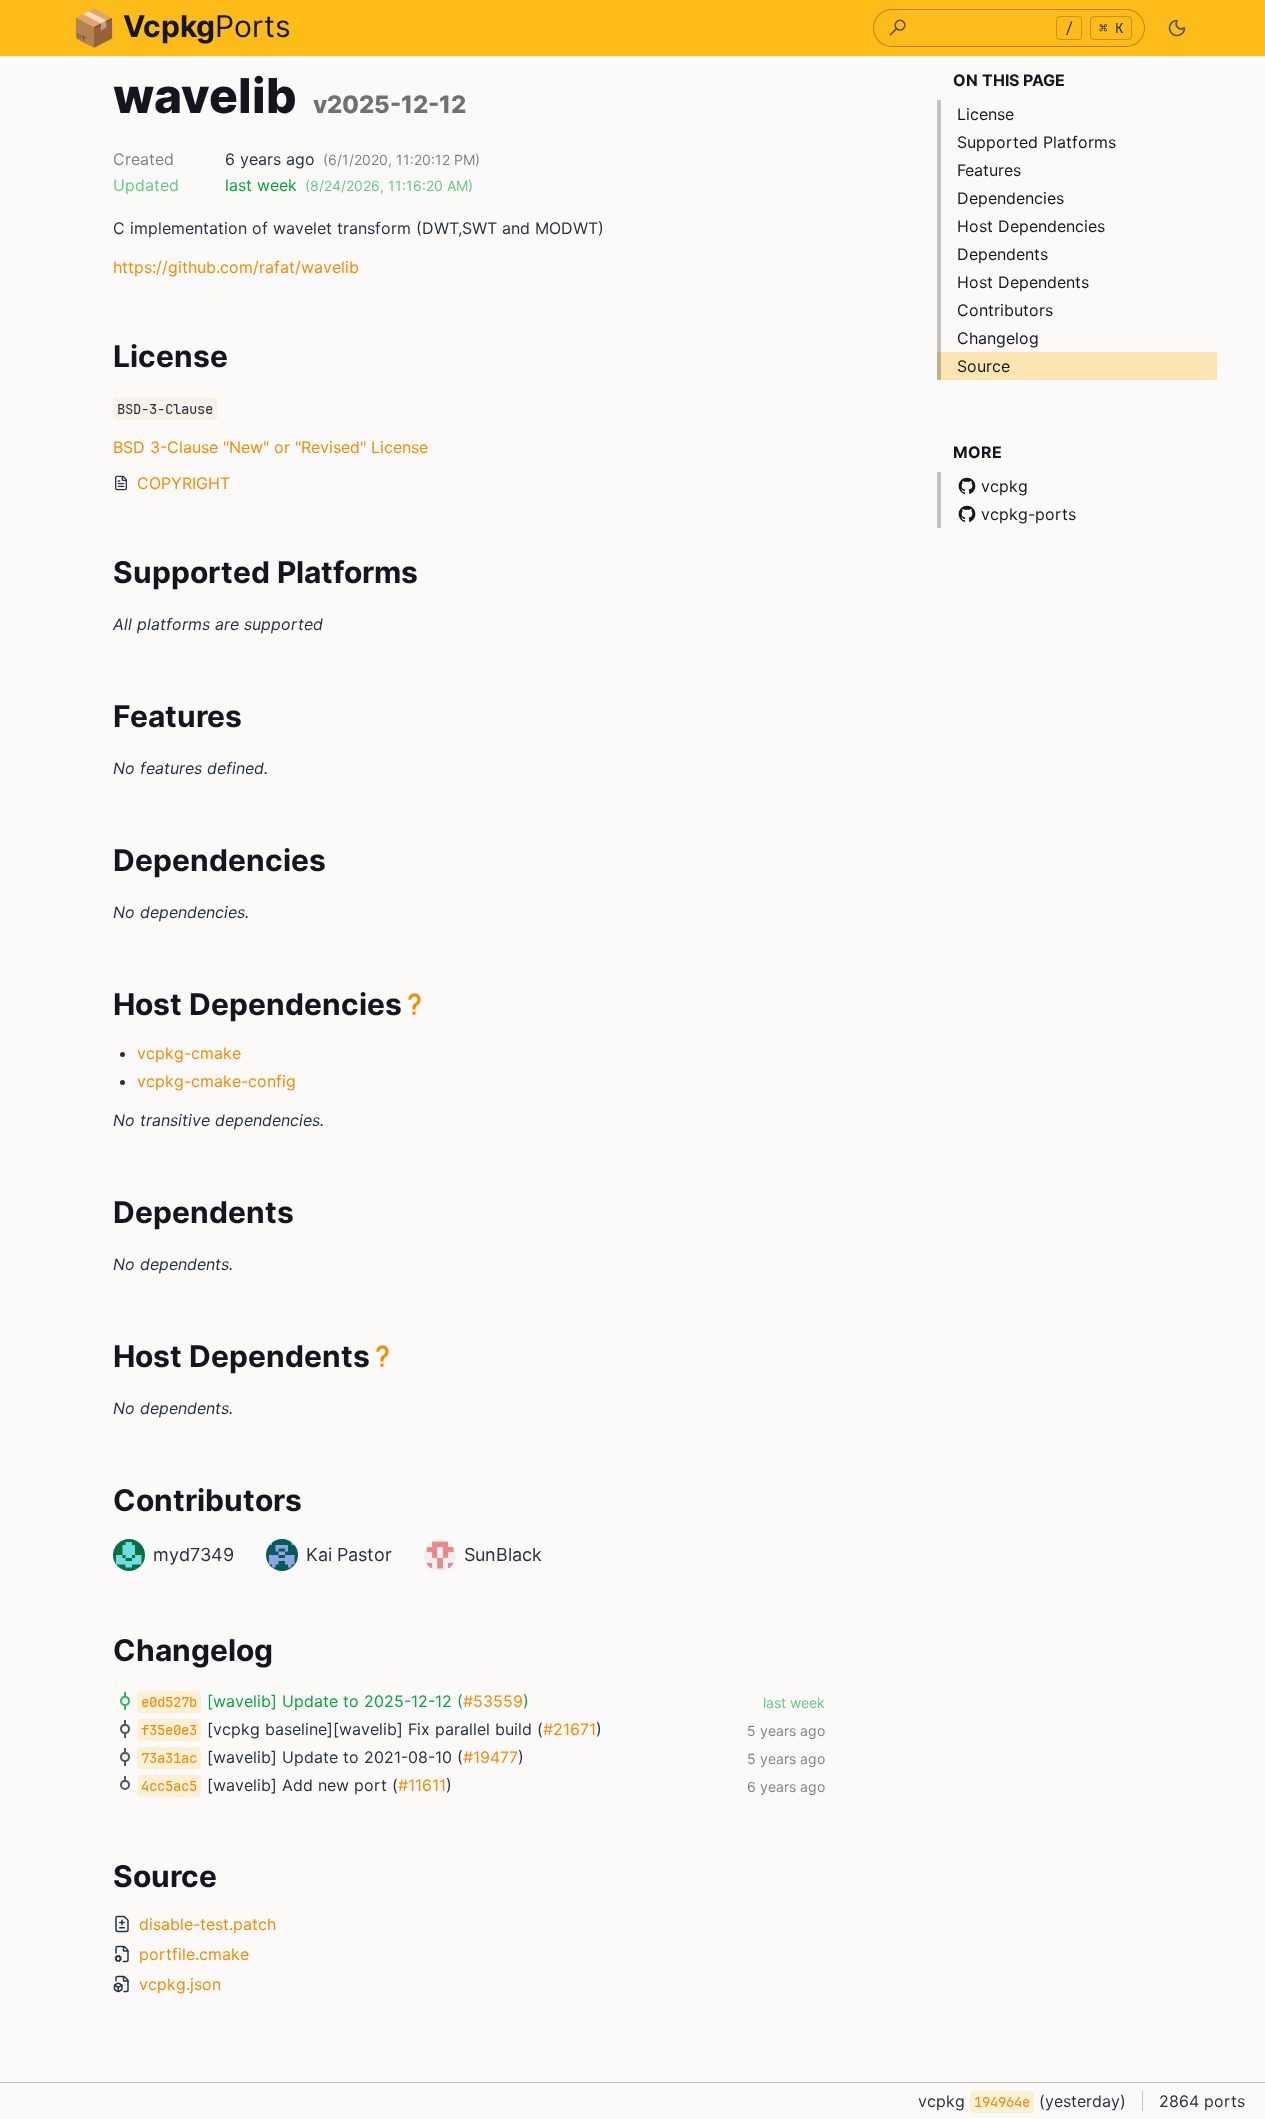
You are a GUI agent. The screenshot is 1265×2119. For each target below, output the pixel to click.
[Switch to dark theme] (1177, 28)
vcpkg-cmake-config (216, 1081)
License (985, 114)
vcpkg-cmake (189, 1053)
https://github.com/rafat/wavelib (236, 267)
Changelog (998, 338)
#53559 (493, 1701)
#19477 (490, 1757)
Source (983, 366)
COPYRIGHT (183, 483)
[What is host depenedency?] (415, 1004)
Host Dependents (1023, 282)
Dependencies (1010, 198)
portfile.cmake (194, 1954)
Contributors (1005, 310)
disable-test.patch (207, 1924)
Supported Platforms (1036, 142)
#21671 (569, 1729)
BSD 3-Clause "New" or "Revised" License (270, 447)
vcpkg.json (180, 1984)
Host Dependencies (1031, 226)
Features (989, 170)
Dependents (1002, 254)
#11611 (422, 1785)
